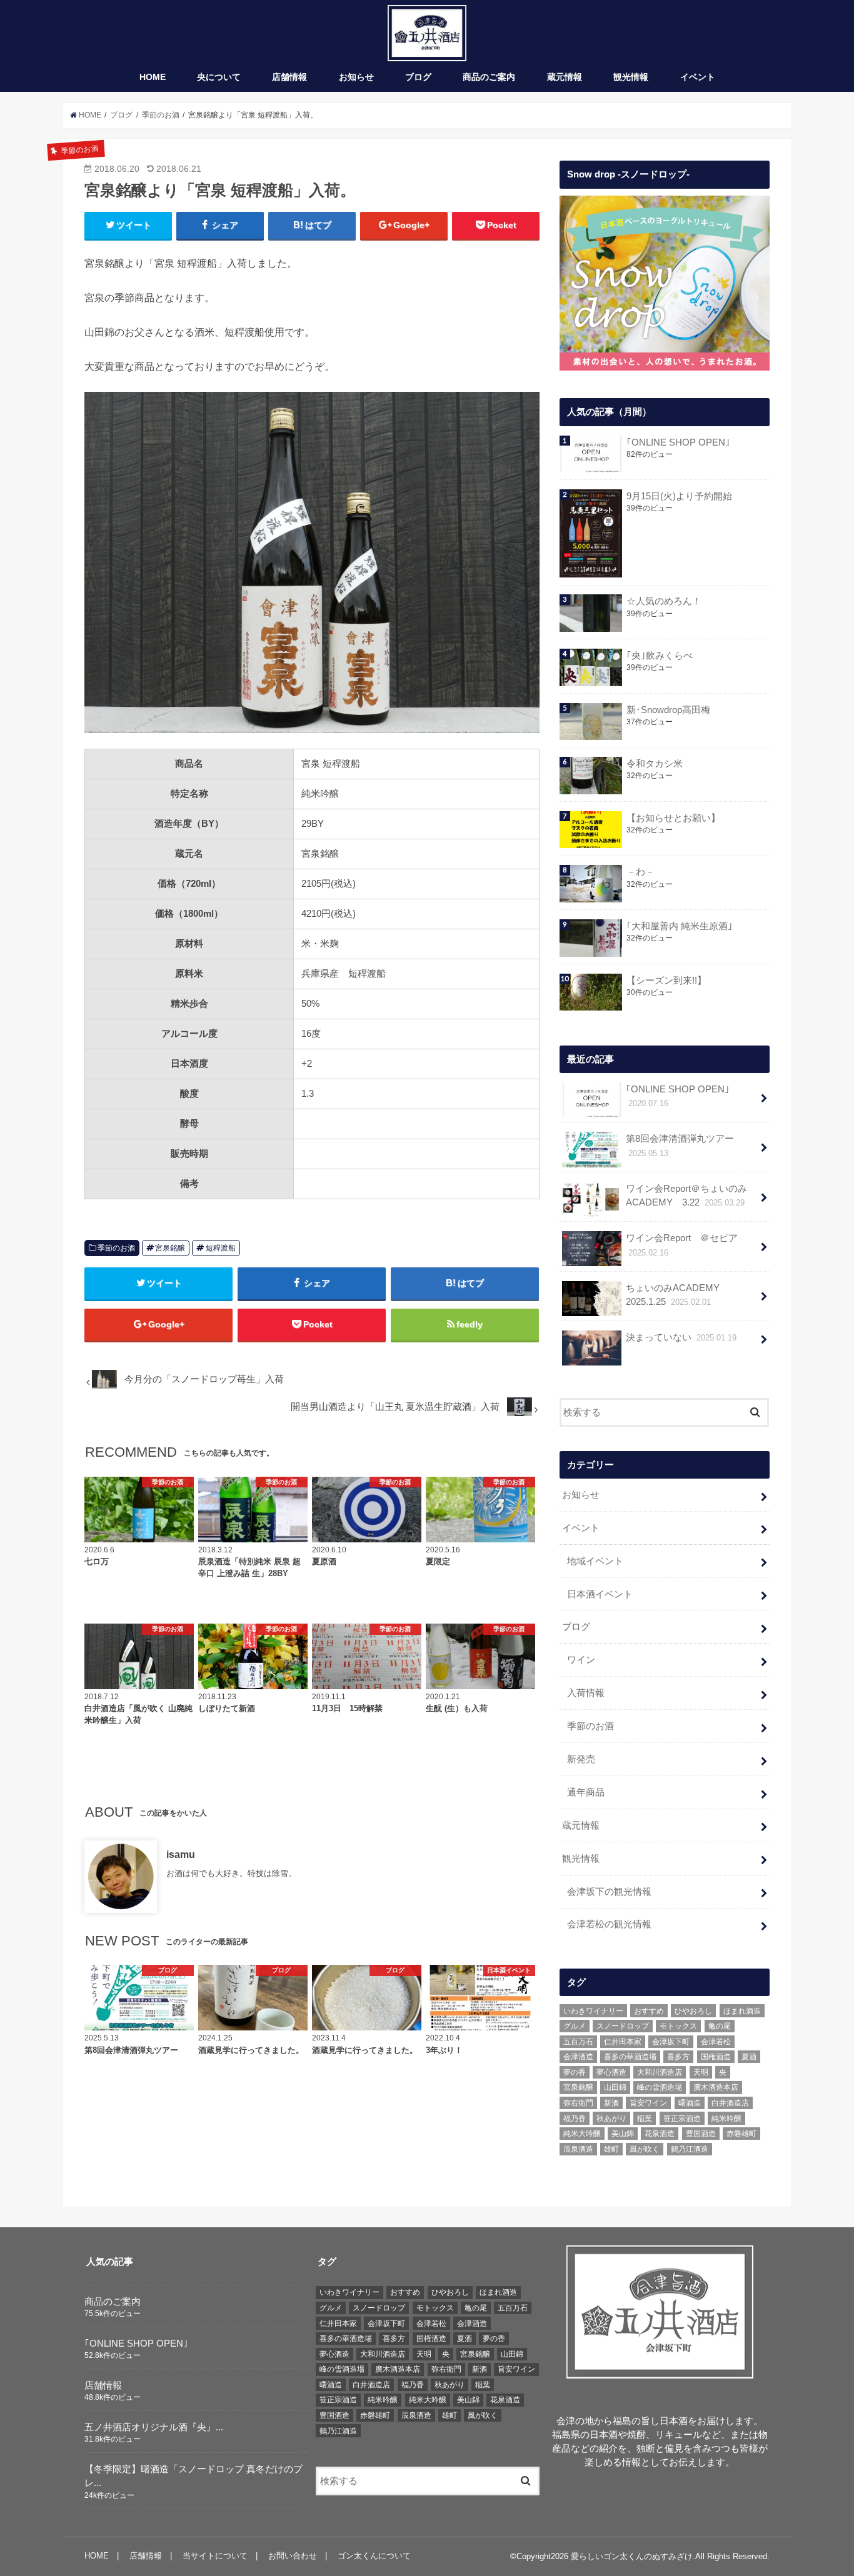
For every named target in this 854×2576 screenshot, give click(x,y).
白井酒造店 (730, 2103)
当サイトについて (215, 2556)
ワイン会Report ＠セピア (682, 1245)
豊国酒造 (701, 2134)
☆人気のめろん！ (664, 601)
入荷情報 (586, 1693)
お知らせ (356, 77)
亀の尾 (720, 2026)
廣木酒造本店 (716, 2087)
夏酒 (749, 2057)
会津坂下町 (671, 2042)
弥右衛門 (578, 2103)
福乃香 (575, 2119)
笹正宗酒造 (682, 2119)
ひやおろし (693, 2011)
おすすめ (649, 2011)
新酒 (611, 2103)
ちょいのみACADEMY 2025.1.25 (677, 1295)
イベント (698, 77)
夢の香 (575, 2072)
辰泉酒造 (578, 2149)
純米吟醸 (726, 2119)
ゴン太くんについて (374, 2556)
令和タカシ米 (655, 764)
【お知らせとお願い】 (673, 818)
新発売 (581, 1759)
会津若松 (716, 2042)
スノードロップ (623, 2026)
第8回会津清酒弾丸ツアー (680, 1146)
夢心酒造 (611, 2072)
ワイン (581, 1660)
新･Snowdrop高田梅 (668, 710)
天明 (701, 2072)
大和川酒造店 (660, 2072)
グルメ (575, 2026)
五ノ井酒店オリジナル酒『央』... (154, 2427)
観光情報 (631, 77)
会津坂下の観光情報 (609, 1892)
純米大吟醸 (582, 2134)
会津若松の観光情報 (609, 1924)
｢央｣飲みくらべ (660, 656)
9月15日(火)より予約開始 (679, 496)
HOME (153, 77)
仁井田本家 (623, 2042)
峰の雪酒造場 (660, 2087)
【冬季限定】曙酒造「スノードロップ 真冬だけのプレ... (193, 2476)
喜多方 (678, 2057)
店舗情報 (289, 77)
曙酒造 (690, 2103)
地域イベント (595, 1561)
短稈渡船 (221, 1248)
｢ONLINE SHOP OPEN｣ (678, 442)
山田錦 (615, 2087)
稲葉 (645, 2119)
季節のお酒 (116, 1248)
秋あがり (611, 2119)
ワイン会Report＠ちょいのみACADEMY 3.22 (686, 1196)
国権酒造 (716, 2057)
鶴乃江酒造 (690, 2149)
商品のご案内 (489, 77)
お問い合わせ (293, 2556)
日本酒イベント (600, 1594)
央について (219, 77)
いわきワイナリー (593, 2011)
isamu (181, 1854)
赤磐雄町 (741, 2134)
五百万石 (578, 2042)
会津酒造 (578, 2057)
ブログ (418, 77)
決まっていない (681, 1337)
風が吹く (645, 2149)
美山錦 (623, 2134)
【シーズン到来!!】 (666, 981)
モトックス (678, 2026)
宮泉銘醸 (170, 1248)
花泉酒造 (660, 2134)
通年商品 (586, 1792)
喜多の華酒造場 (630, 2057)
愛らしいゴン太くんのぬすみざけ (632, 2556)
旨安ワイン (648, 2103)
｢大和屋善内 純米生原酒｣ (680, 926)
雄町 (611, 2149)
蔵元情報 (565, 77)
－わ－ (640, 872)
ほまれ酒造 (742, 2011)
